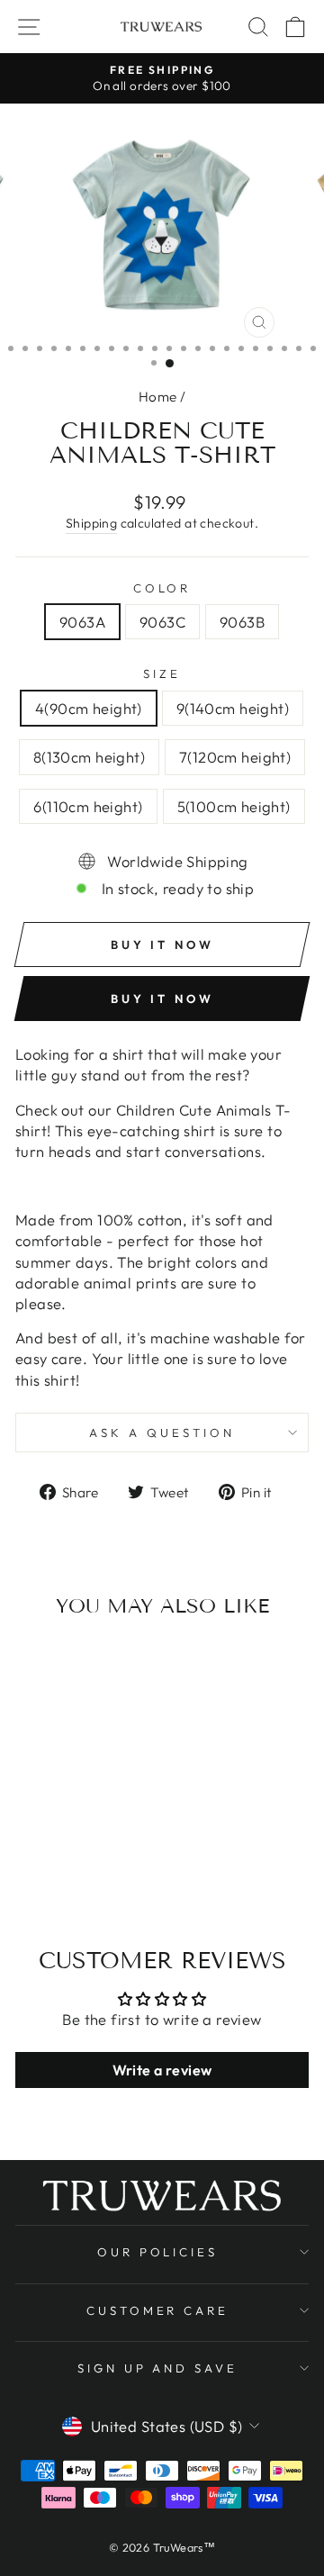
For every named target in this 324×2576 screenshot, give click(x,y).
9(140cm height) (233, 708)
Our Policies (158, 2252)
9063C (162, 622)
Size (162, 673)
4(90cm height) (89, 708)
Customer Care (158, 2310)
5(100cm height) (234, 806)
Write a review (162, 2070)
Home (158, 397)
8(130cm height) (89, 757)
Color (162, 588)
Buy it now (162, 999)
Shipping (91, 523)
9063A (82, 622)
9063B (242, 622)
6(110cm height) (88, 806)
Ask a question (162, 1433)
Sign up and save (158, 2368)
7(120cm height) (235, 757)
